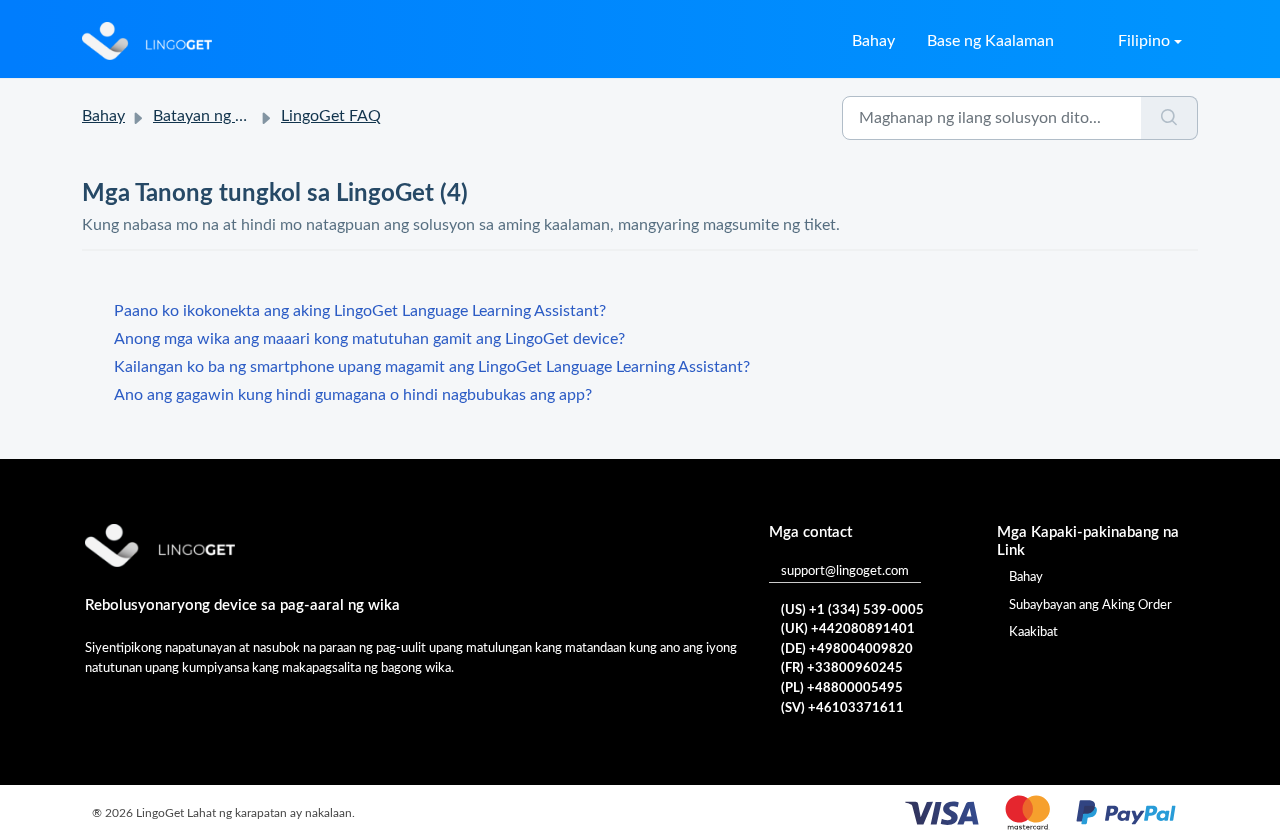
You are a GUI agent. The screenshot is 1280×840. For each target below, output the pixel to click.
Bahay (873, 41)
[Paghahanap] (1169, 118)
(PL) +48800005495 (842, 688)
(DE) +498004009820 (847, 649)
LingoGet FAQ (331, 116)
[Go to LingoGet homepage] (147, 41)
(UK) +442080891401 (848, 629)
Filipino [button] (1144, 41)
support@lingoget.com (845, 571)
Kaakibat (1033, 632)
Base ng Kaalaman (990, 41)
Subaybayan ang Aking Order (1090, 605)
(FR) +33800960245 (842, 668)
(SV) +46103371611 (842, 708)
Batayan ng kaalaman (227, 116)
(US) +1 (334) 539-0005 (852, 610)
